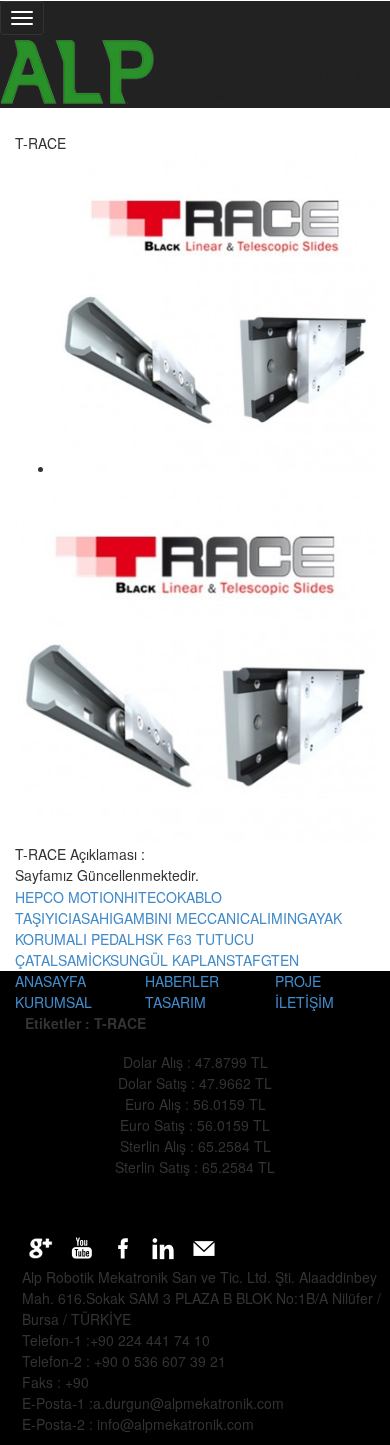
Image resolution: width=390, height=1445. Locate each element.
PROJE (298, 981)
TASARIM (175, 1002)
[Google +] (42, 1246)
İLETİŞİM (304, 1002)
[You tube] (83, 1246)
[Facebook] (124, 1246)
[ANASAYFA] (195, 71)
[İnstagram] (165, 1246)
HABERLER (182, 981)
